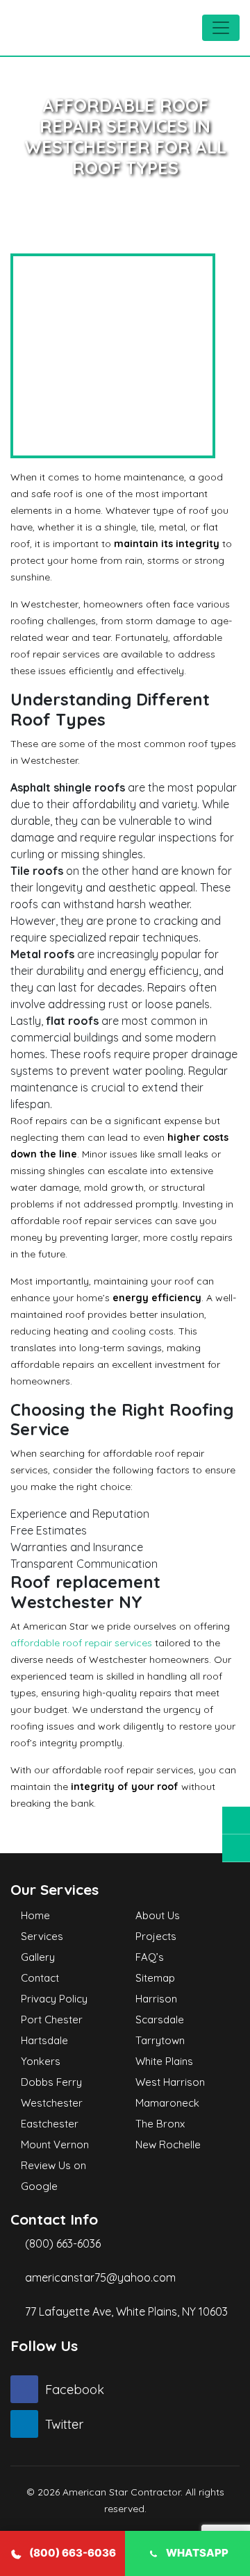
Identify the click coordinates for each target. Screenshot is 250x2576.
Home (35, 1915)
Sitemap (155, 1978)
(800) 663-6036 (61, 2243)
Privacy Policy (54, 1999)
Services (42, 1936)
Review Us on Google (53, 2176)
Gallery (38, 1957)
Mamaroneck (167, 2103)
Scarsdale (160, 2019)
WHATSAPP (197, 2553)
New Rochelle (168, 2144)
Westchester (52, 2103)
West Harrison (170, 2082)
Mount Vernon (55, 2144)
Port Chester (52, 2019)
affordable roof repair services (81, 1643)
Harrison (156, 1999)
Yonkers (41, 2061)
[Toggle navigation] (221, 28)
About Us (158, 1915)
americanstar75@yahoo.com (100, 2277)
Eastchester (50, 2124)
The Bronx (160, 2124)
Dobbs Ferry (51, 2082)
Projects (156, 1936)
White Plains (164, 2061)
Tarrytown (160, 2040)
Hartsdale (44, 2040)
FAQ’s (150, 1957)
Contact (40, 1978)
